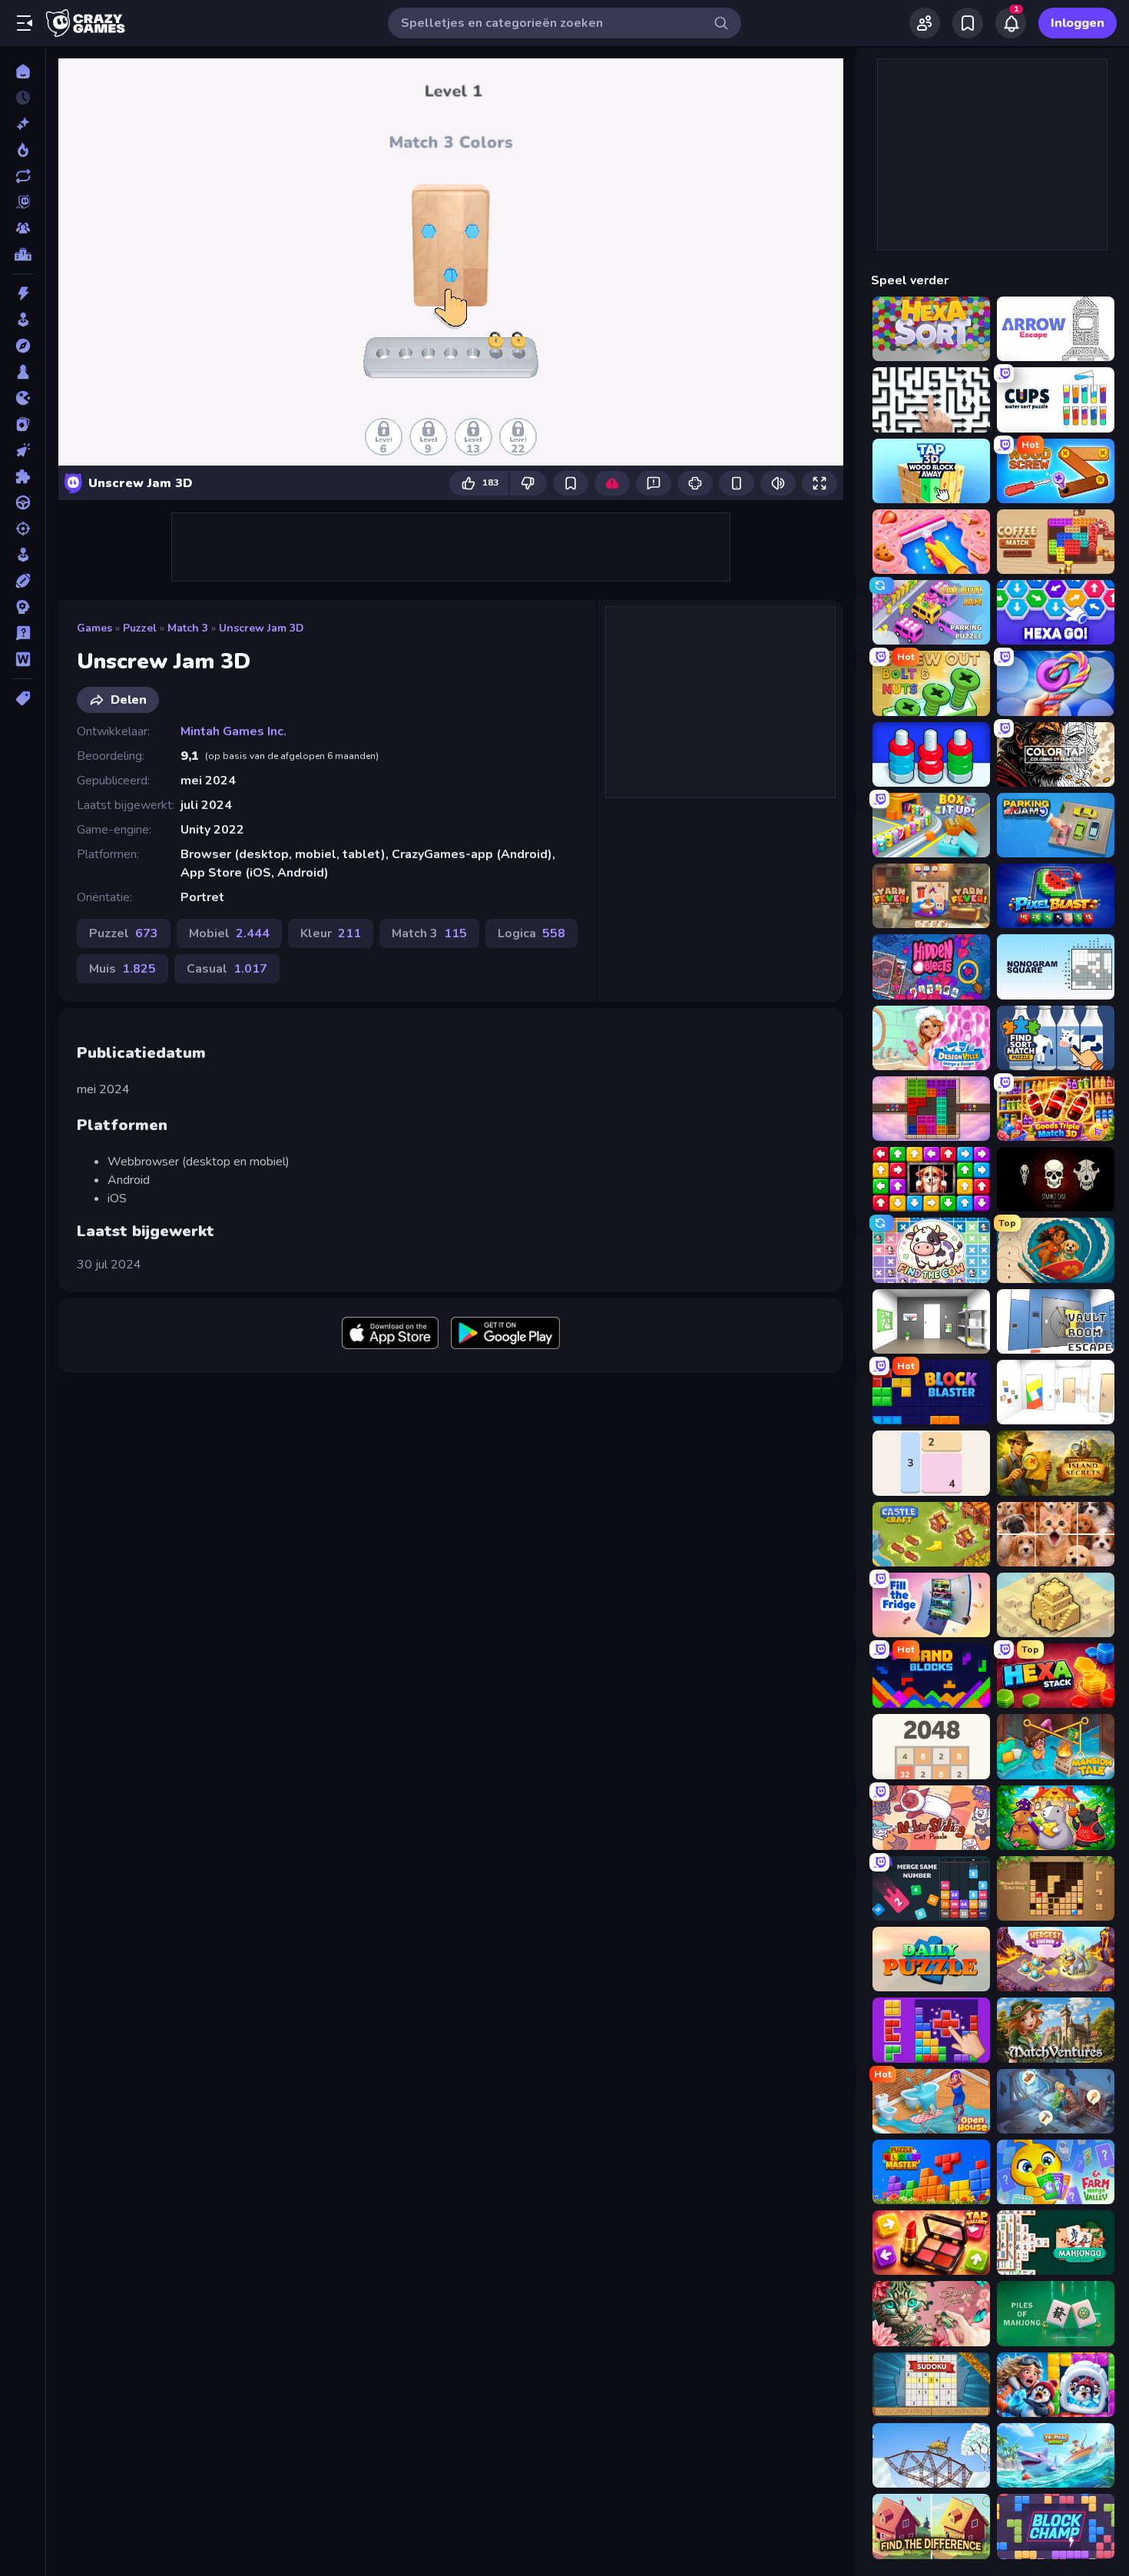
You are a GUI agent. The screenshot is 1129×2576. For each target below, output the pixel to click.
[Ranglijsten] (23, 254)
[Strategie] (23, 607)
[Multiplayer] (23, 228)
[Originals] (23, 202)
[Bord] (23, 372)
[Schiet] (23, 529)
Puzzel (140, 628)
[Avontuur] (23, 346)
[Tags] (23, 698)
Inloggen (1078, 23)
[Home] (23, 71)
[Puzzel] (23, 476)
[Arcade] (23, 320)
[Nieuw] (23, 124)
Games (94, 628)
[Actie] (23, 293)
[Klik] (23, 450)
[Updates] (23, 176)
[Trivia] (23, 633)
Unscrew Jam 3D (262, 628)
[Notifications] (1011, 23)
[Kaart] (23, 424)
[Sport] (23, 581)
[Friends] (925, 23)
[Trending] (23, 150)
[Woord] (23, 659)
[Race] (23, 502)
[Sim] (23, 555)
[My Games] (968, 23)
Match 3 (188, 628)
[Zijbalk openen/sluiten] (25, 23)
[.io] (23, 398)
